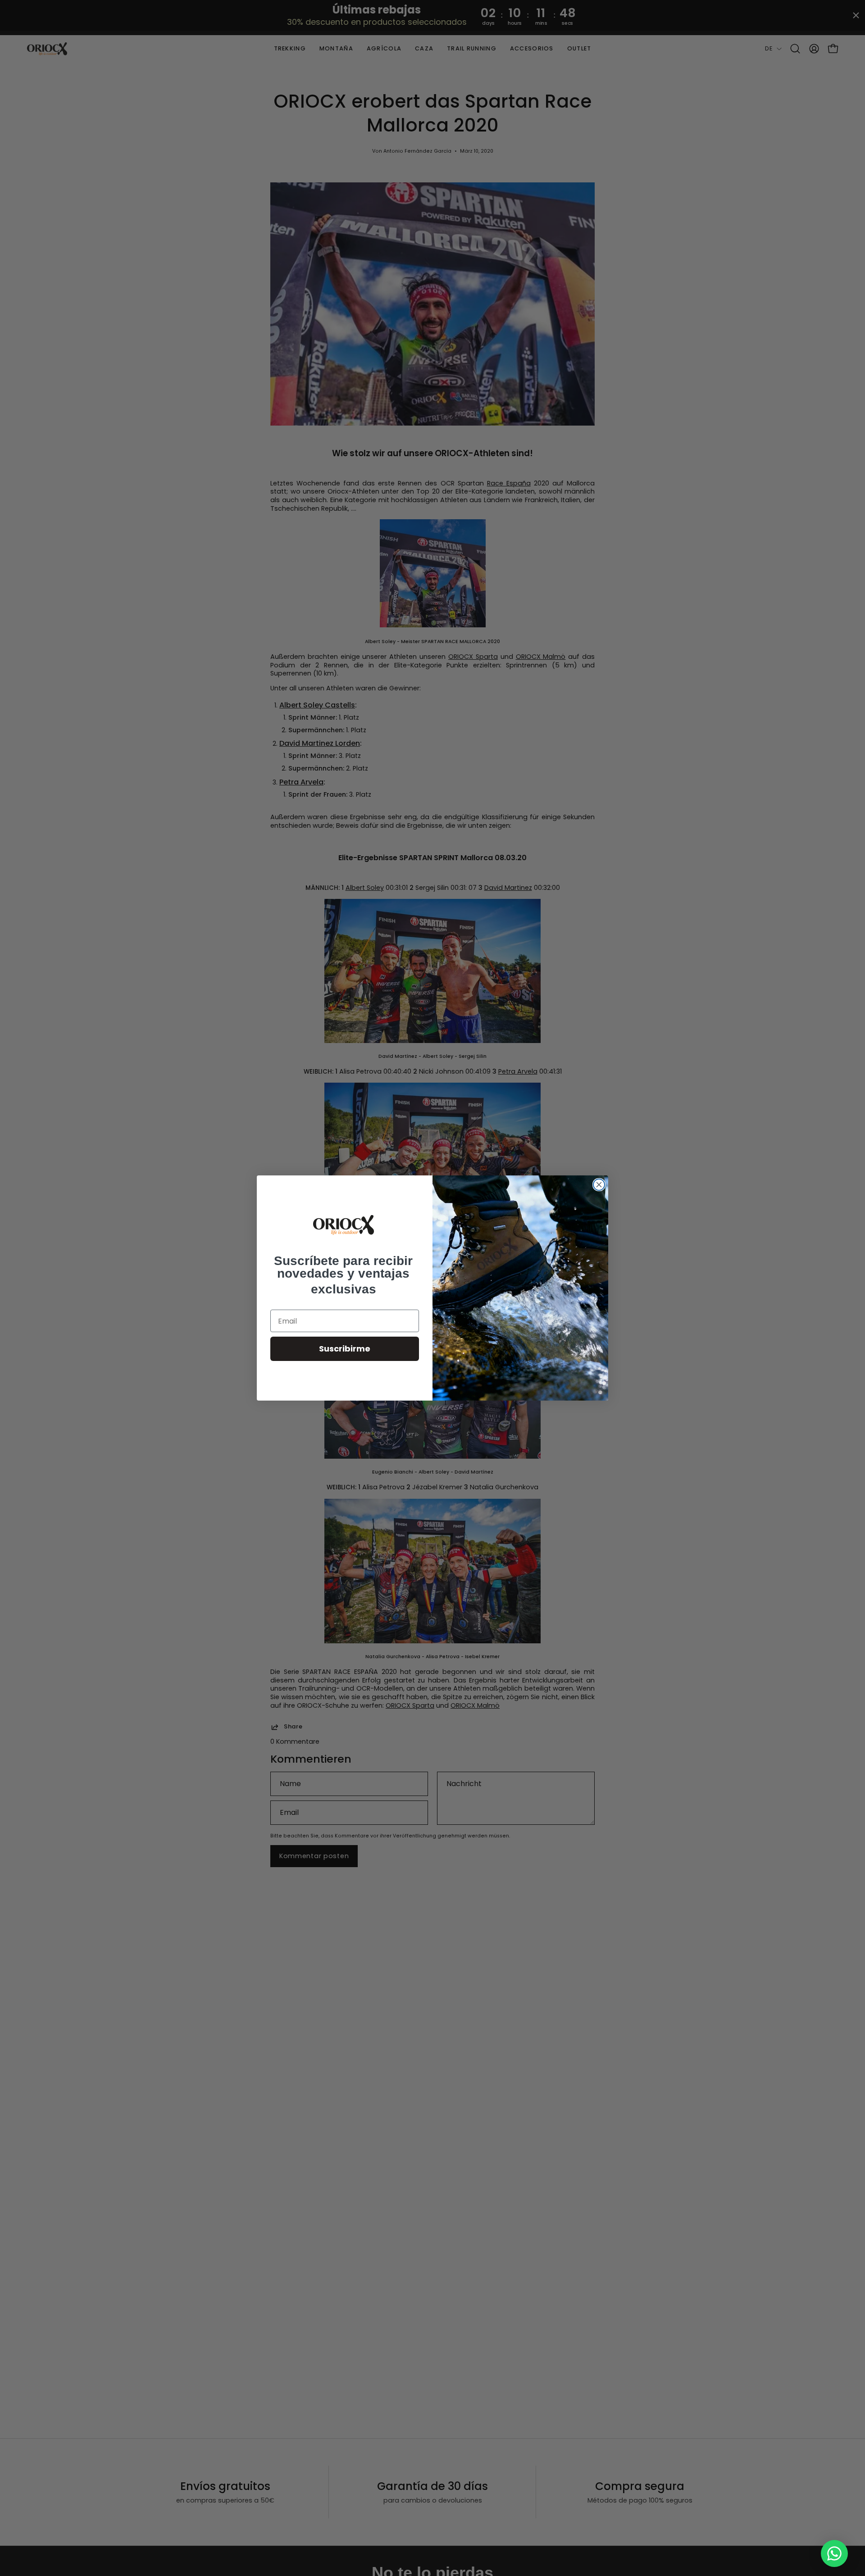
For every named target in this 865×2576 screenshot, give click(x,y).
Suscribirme (345, 1349)
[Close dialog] (599, 1185)
